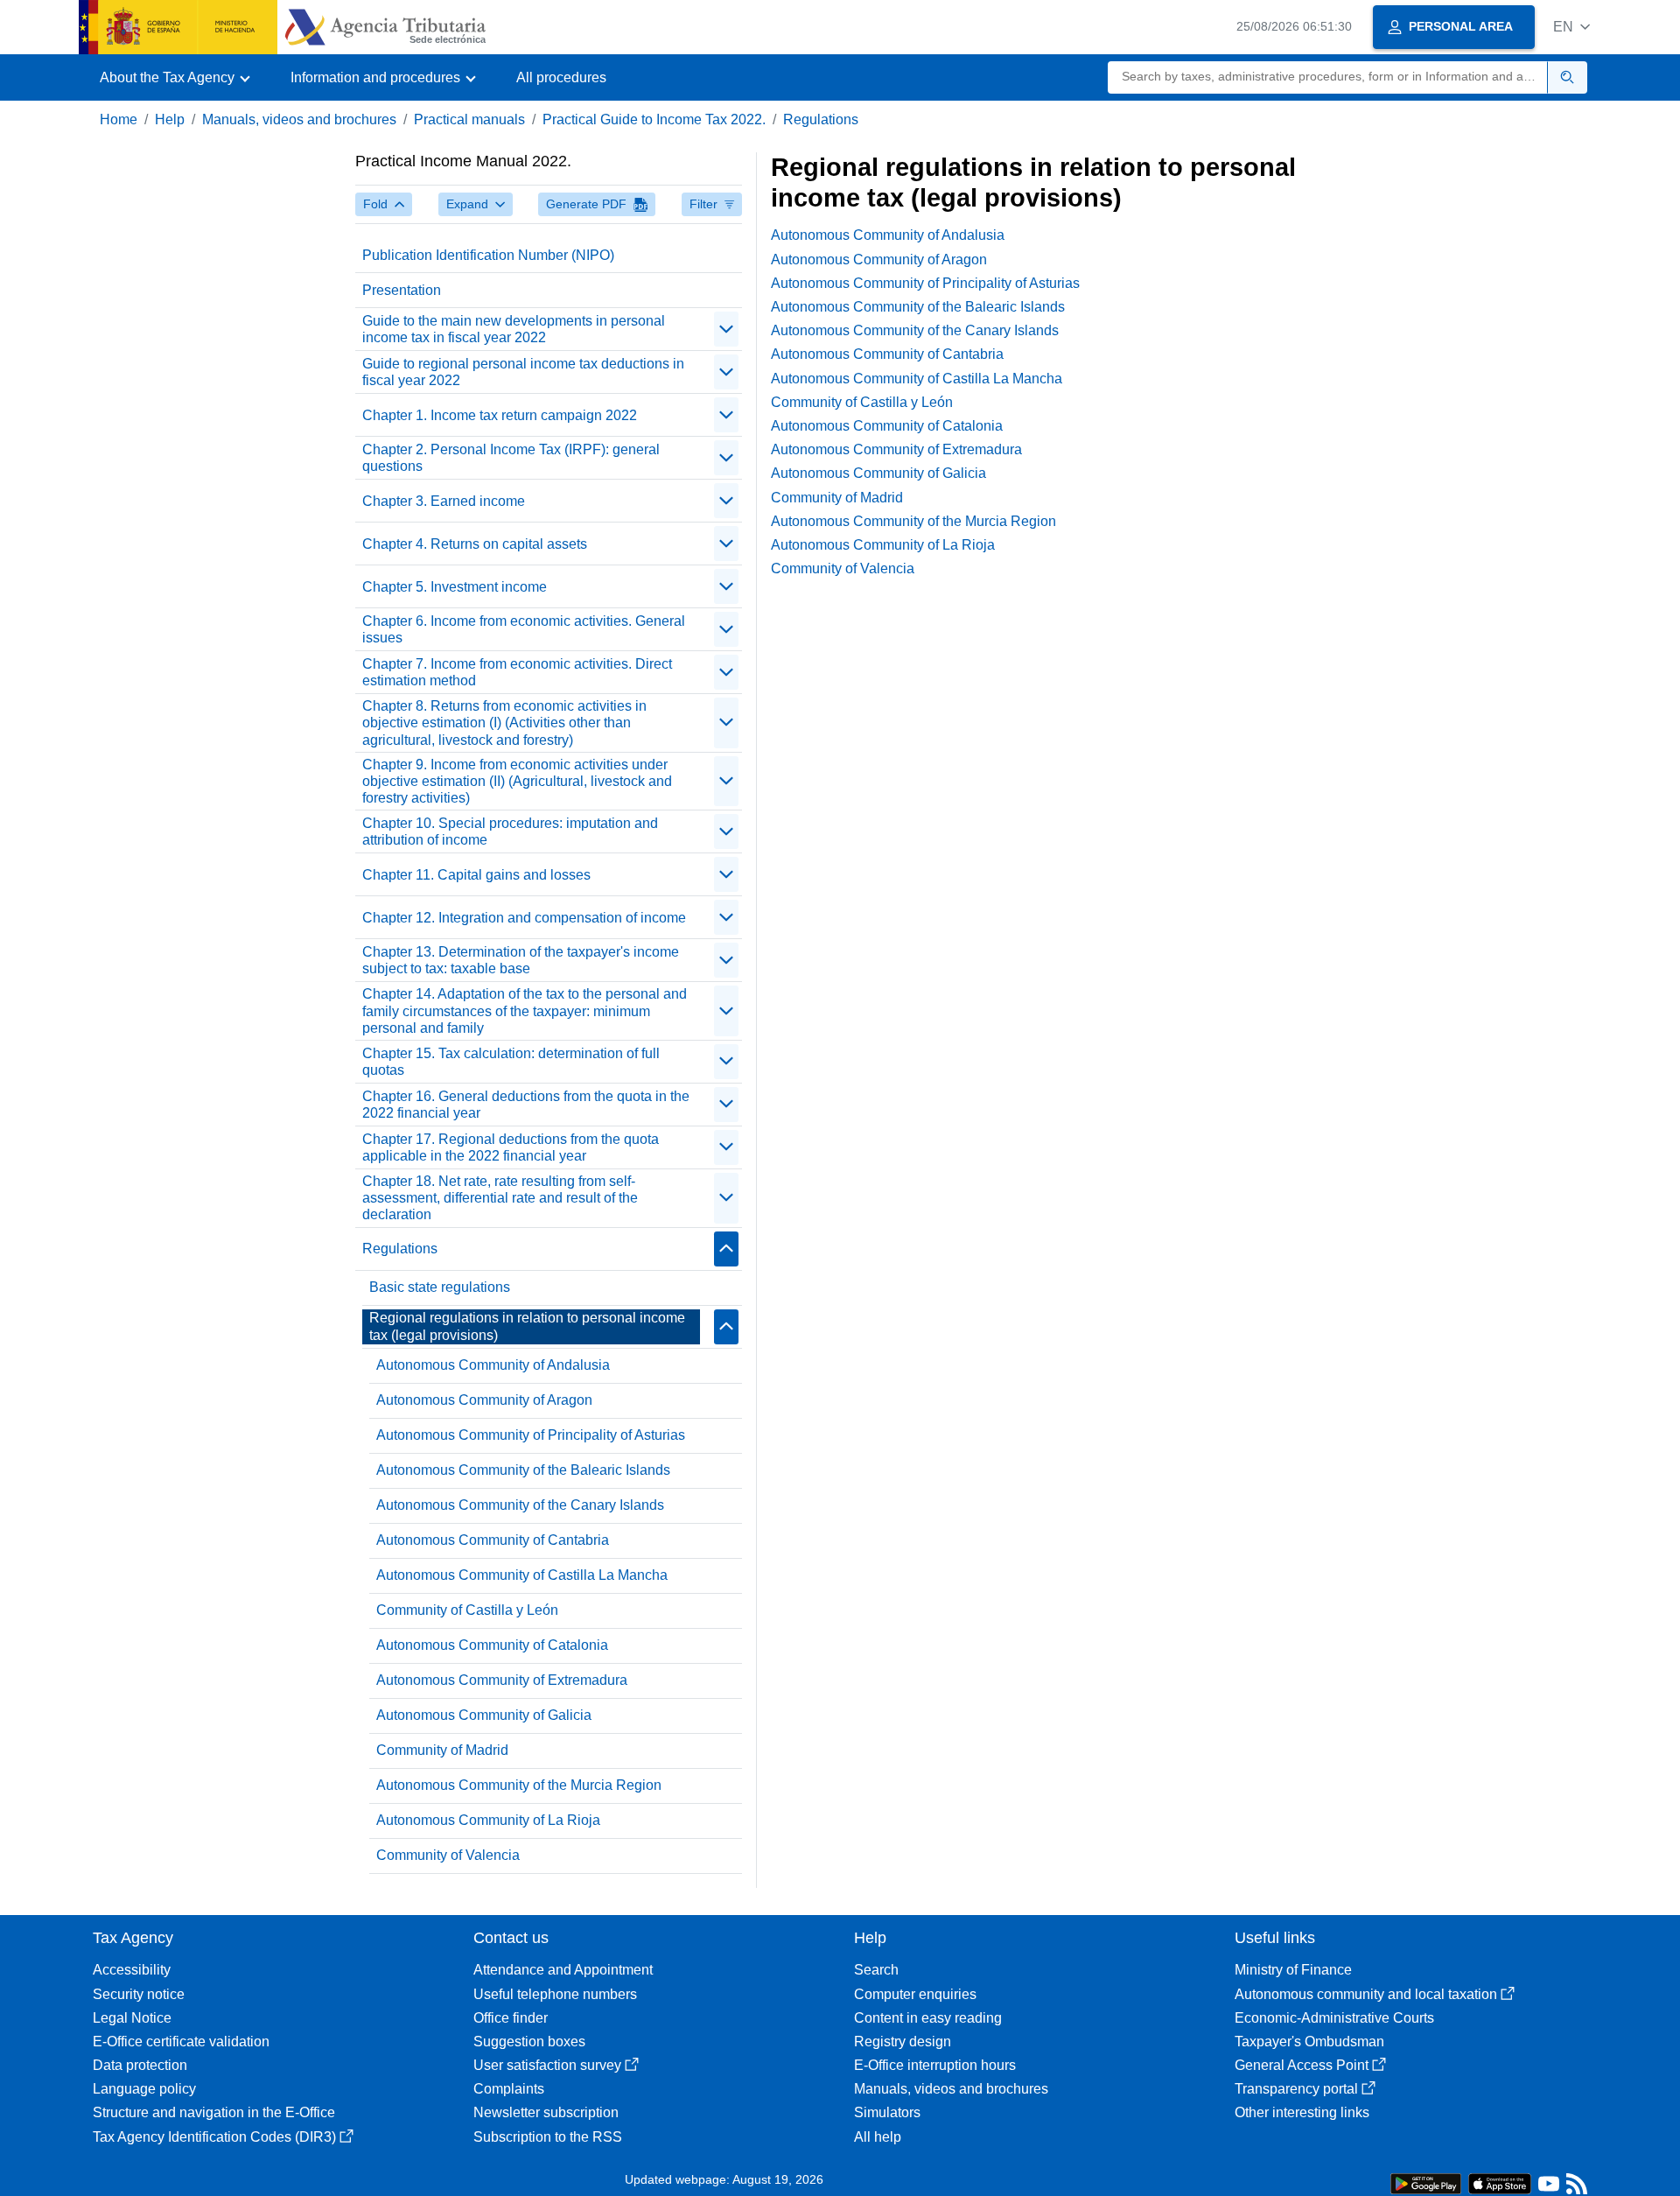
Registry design (903, 2042)
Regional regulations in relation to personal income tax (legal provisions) (527, 1326)
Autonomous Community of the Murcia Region (519, 1785)
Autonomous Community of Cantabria (493, 1540)
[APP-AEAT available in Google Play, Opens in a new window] (1426, 2182)
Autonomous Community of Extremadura (502, 1680)
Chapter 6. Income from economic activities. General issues (524, 629)
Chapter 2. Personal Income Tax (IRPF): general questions (511, 458)
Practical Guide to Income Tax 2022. (654, 119)
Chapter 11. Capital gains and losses (476, 875)
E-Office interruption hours (935, 2065)
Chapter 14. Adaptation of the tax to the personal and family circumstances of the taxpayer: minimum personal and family (525, 1010)
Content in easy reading (928, 2018)
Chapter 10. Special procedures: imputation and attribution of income (510, 831)
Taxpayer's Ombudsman (1309, 2042)
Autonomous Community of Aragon (484, 1400)
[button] (1571, 27)
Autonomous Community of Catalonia (492, 1645)
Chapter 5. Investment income (455, 587)
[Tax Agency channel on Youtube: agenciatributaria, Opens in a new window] (1549, 2188)
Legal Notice (132, 2018)
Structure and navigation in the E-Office (214, 2112)
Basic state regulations (440, 1287)
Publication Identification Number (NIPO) (488, 255)
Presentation (402, 290)
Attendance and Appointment (563, 1970)
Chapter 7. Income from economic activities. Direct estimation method (517, 672)
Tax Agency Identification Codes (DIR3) (214, 2137)
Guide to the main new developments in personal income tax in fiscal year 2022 (514, 329)
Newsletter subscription (546, 2112)
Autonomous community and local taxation (1366, 1994)
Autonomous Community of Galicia (484, 1715)
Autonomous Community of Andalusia (493, 1365)
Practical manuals (469, 119)
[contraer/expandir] (726, 329)
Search (876, 1970)
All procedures (561, 77)
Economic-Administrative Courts (1334, 2018)
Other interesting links (1302, 2112)
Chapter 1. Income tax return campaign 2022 (500, 415)
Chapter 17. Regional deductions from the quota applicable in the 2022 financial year (511, 1147)
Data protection (140, 2065)
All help (878, 2137)
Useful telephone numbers (555, 1994)
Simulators (887, 2112)
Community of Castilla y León (467, 1610)
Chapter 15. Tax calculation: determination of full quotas (511, 1062)
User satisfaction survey (547, 2065)
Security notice (139, 1994)
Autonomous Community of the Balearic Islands (523, 1470)
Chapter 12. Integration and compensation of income (524, 918)
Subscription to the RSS (548, 2137)
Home (119, 119)
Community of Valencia (448, 1855)
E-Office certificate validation (181, 2042)
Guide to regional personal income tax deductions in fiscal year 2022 (523, 372)
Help (170, 119)
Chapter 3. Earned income (444, 501)
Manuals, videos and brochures (299, 119)
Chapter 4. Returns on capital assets (475, 544)
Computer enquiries (915, 1994)
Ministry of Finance (1293, 1970)
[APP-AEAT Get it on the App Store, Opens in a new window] (1500, 2182)
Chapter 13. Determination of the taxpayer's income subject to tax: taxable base (521, 960)
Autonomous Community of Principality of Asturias (531, 1435)
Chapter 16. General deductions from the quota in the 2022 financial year (526, 1105)
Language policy (144, 2089)
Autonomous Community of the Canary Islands (520, 1505)
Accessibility (132, 1970)
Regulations (821, 119)
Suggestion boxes (529, 2042)
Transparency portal (1296, 2089)
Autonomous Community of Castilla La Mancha (522, 1575)
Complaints (509, 2089)
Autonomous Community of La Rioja (488, 1820)
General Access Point (1302, 2065)
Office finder (511, 2018)
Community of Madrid (442, 1750)
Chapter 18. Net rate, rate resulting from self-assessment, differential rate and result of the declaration (500, 1198)
